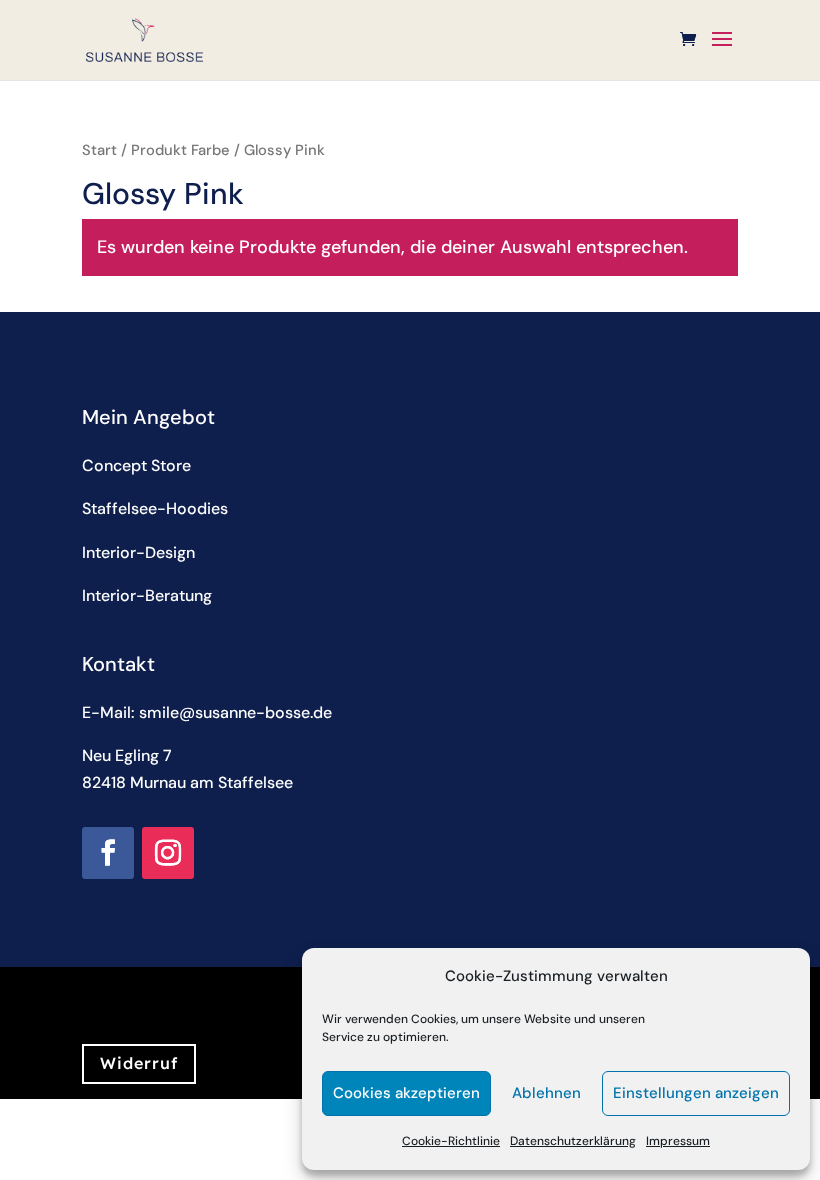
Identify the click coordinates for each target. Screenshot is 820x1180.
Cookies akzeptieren (406, 1093)
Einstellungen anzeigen (696, 1093)
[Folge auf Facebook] (108, 853)
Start (99, 150)
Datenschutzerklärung (573, 1141)
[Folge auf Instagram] (168, 853)
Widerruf (139, 1063)
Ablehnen (546, 1093)
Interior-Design (138, 552)
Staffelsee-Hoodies (155, 508)
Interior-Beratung (147, 595)
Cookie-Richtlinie (451, 1141)
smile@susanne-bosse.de (235, 712)
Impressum (678, 1141)
